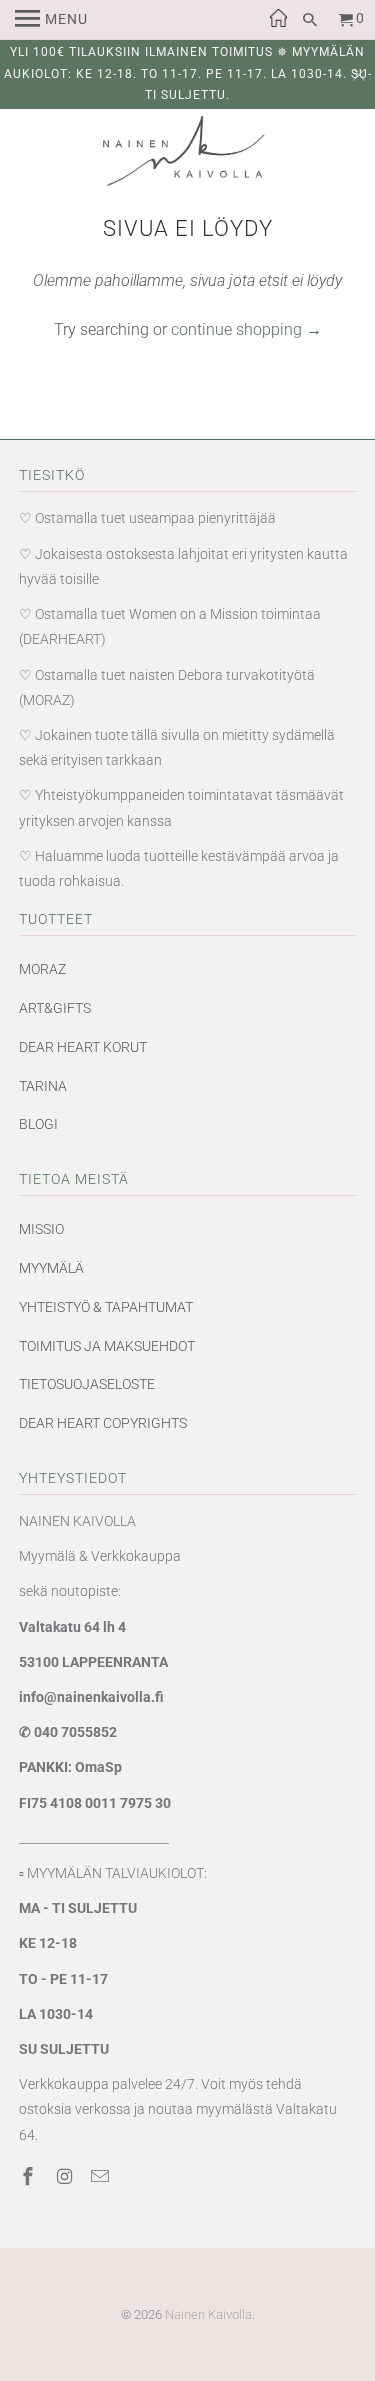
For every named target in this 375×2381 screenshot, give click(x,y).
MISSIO (41, 1229)
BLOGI (38, 1124)
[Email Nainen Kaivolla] (102, 2176)
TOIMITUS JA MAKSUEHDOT (107, 1346)
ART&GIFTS (55, 1008)
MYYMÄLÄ (51, 1268)
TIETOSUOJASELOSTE (87, 1384)
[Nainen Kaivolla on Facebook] (30, 2176)
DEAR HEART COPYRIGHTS (103, 1423)
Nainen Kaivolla (208, 2314)
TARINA (43, 1086)
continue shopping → (246, 329)
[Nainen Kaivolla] (188, 155)
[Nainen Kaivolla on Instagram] (66, 2176)
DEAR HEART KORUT (83, 1047)
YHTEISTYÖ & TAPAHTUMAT (106, 1307)
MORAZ (42, 969)
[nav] (51, 20)
